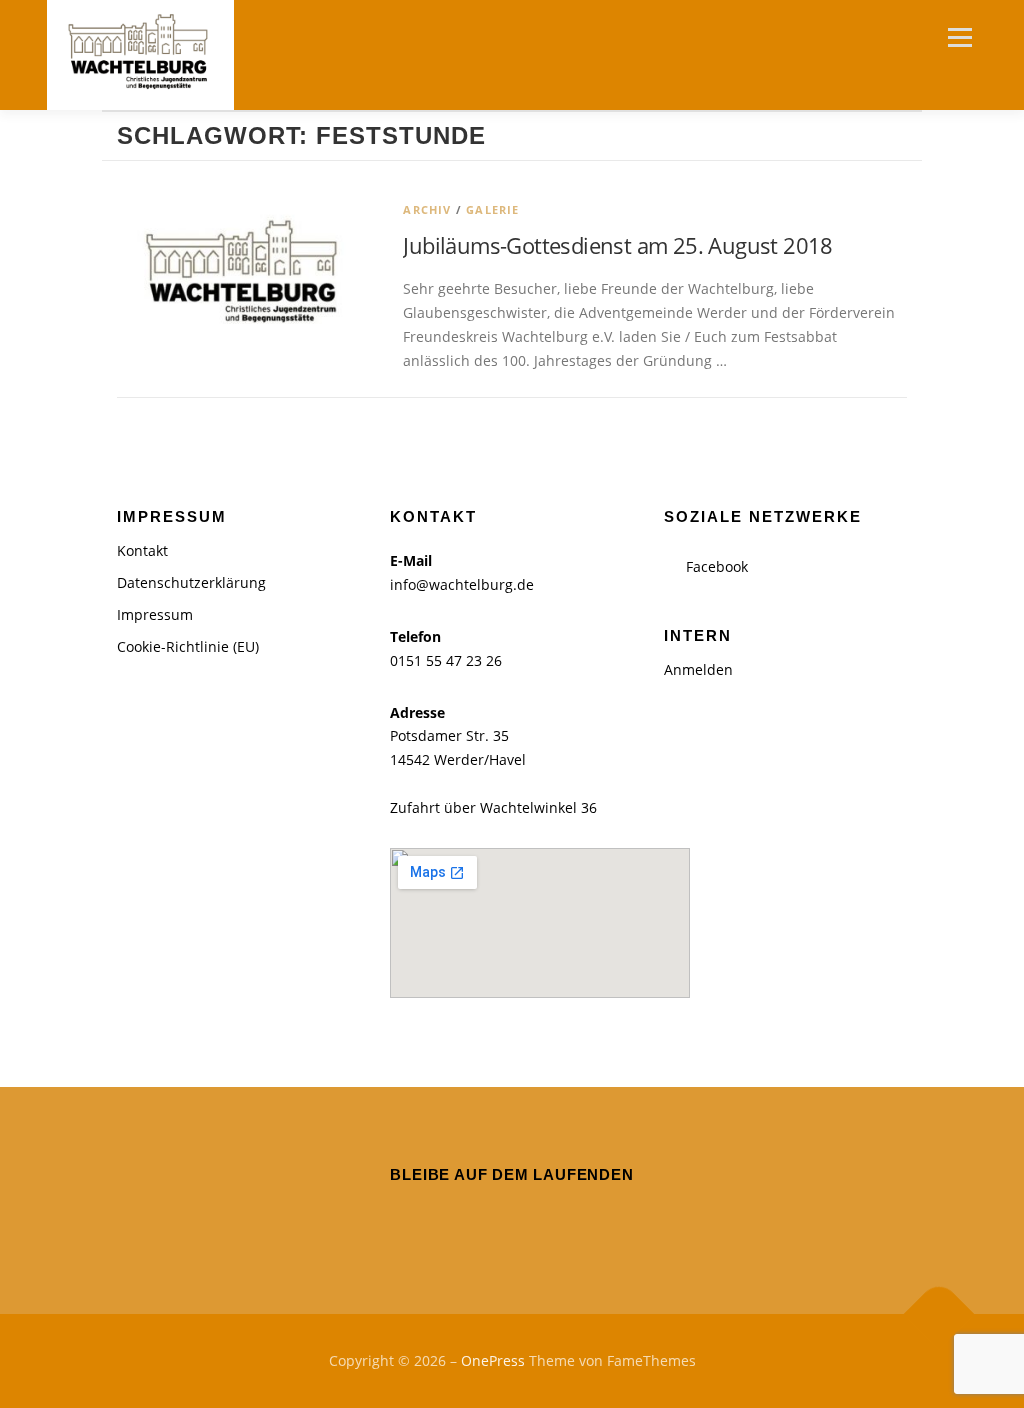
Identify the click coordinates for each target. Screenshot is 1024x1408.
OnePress (493, 1360)
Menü (959, 37)
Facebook (717, 566)
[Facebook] (512, 1219)
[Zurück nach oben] (939, 1314)
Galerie (492, 209)
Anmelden (698, 669)
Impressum (155, 614)
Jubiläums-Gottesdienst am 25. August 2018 (617, 245)
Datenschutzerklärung (191, 582)
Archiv (427, 209)
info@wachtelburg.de (462, 584)
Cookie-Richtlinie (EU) (188, 646)
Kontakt (142, 550)
